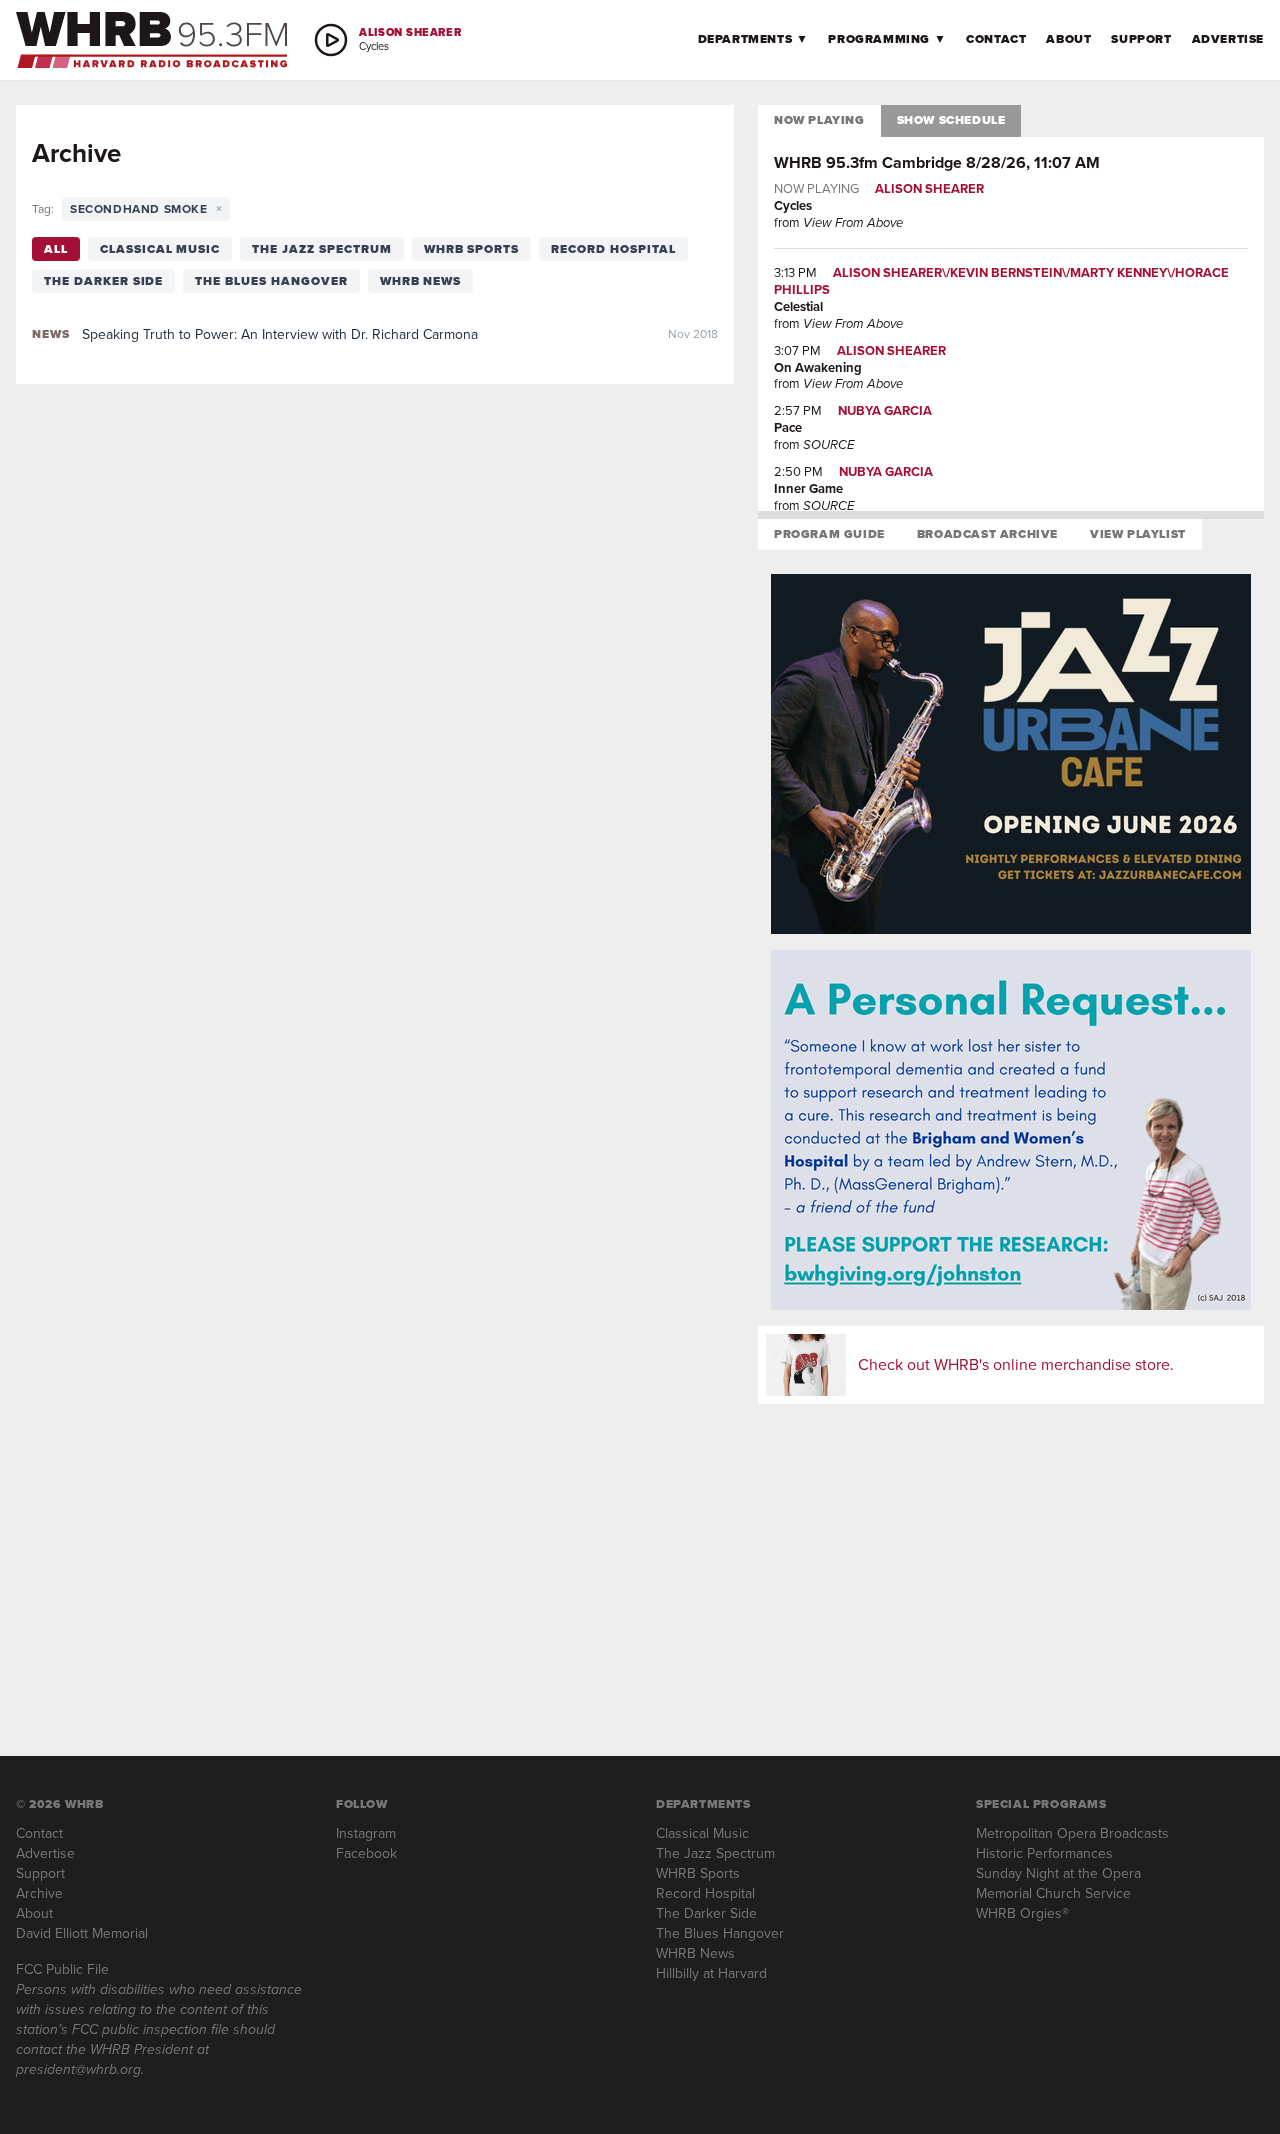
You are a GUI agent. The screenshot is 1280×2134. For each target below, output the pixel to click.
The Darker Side (103, 281)
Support (1141, 39)
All (56, 249)
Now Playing (819, 120)
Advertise (1228, 39)
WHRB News (421, 281)
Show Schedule (951, 120)
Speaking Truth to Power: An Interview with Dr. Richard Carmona (280, 334)
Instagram (366, 1833)
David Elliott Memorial (82, 1933)
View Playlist (1138, 534)
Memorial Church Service (1053, 1893)
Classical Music (160, 249)
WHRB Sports (472, 249)
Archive (39, 1893)
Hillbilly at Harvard (711, 1973)
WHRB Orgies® (1022, 1913)
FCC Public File (62, 1969)
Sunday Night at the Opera (1058, 1873)
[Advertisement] (1011, 1560)
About (1068, 39)
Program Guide (829, 534)
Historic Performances (1044, 1853)
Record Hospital (613, 249)
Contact (996, 39)
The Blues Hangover (271, 281)
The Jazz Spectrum (321, 249)
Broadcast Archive (987, 534)
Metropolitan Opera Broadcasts (1072, 1833)
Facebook (366, 1853)
